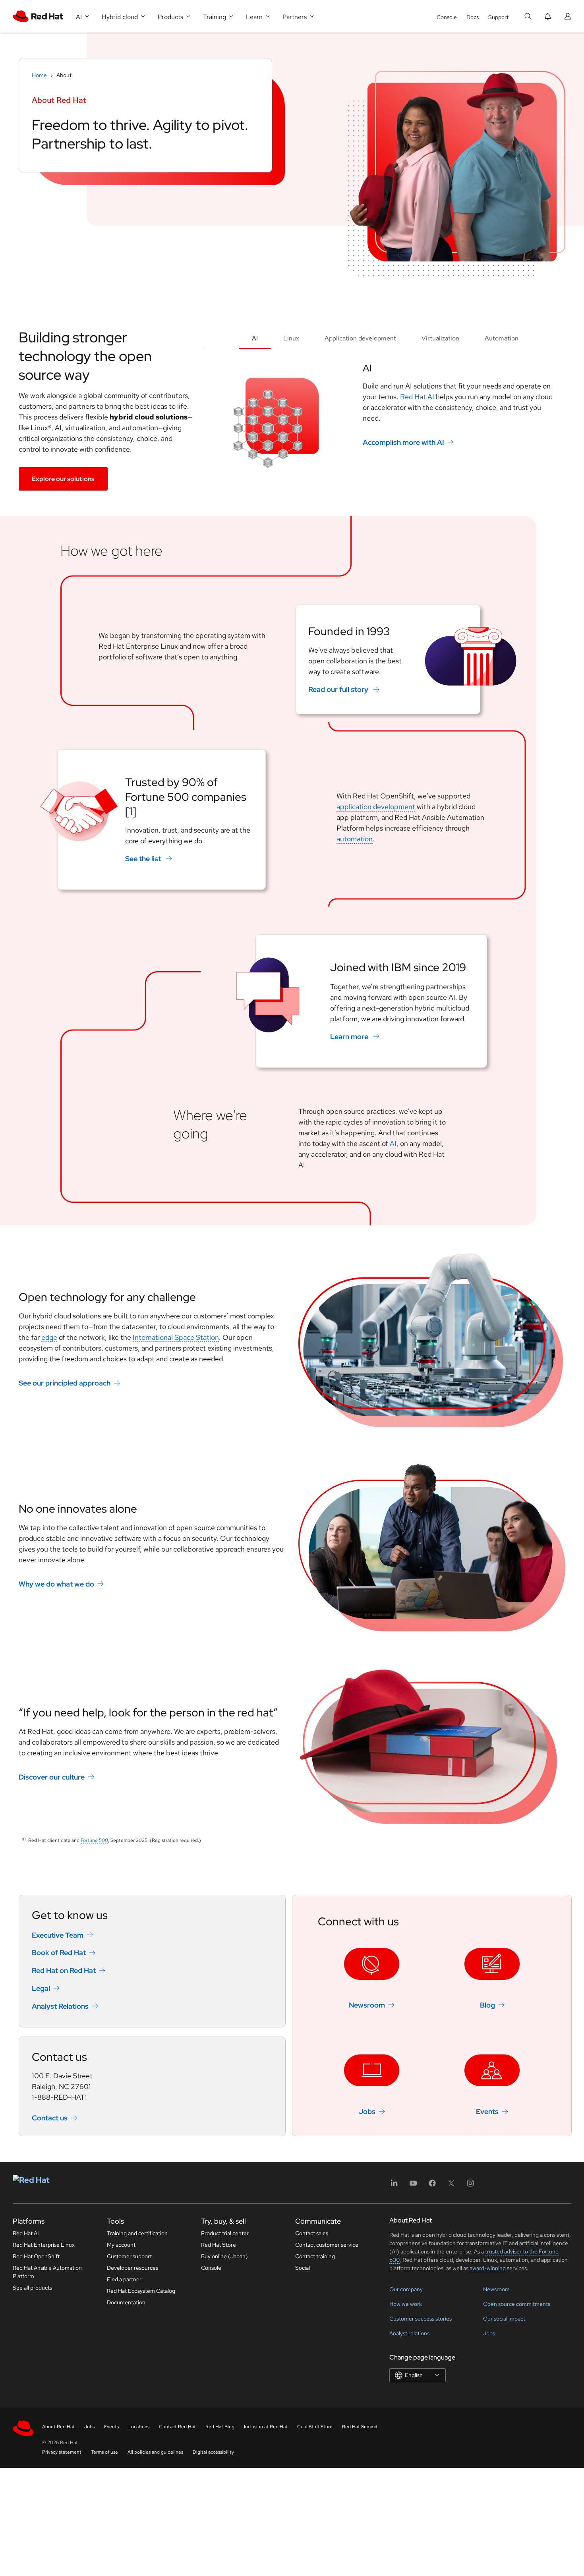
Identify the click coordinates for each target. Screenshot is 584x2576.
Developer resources (132, 2268)
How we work (406, 2304)
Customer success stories (421, 2319)
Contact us (50, 2118)
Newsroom (367, 2005)
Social (303, 2268)
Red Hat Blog (220, 2427)
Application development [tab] (360, 338)
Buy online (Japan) (224, 2256)
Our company (406, 2289)
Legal (41, 1988)
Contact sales (312, 2233)
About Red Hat (58, 2427)
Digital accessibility (213, 2452)
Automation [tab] (502, 338)
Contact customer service (327, 2245)
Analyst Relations (60, 2006)
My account (121, 2245)
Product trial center (225, 2233)
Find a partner (124, 2279)
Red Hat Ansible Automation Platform (47, 2272)
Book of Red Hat (59, 1953)
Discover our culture (52, 1777)
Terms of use (104, 2452)
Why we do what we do (56, 1584)
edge (49, 1337)
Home (39, 75)
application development (376, 807)
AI (393, 1143)
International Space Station (176, 1337)
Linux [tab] (291, 338)
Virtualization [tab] (440, 338)
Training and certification (137, 2233)
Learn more (349, 1037)
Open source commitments (517, 2304)
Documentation (126, 2302)
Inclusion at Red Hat (266, 2427)
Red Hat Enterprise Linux (44, 2245)
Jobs (367, 2111)
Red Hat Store (219, 2245)
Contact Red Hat (177, 2427)
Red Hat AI (417, 397)
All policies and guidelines (155, 2452)
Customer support (129, 2256)
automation (355, 839)
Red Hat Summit (360, 2427)
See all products (32, 2288)
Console (447, 17)
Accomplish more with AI (403, 442)
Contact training (315, 2256)
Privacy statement (62, 2452)
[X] (451, 2186)
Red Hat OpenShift (36, 2256)
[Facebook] (432, 2186)
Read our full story (338, 689)
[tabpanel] (385, 419)
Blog (487, 2005)
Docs (473, 17)
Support (498, 17)
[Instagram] (470, 2186)
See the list (143, 859)
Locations (139, 2427)
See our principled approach (65, 1383)
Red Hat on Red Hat (64, 1970)
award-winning (488, 2268)
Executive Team (58, 1935)
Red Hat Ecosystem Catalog (141, 2291)
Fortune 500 (94, 1840)
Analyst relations (409, 2333)
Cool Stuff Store (315, 2427)
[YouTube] (413, 2186)
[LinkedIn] (394, 2186)
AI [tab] (255, 338)
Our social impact (504, 2319)
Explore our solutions (63, 479)
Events (487, 2111)
